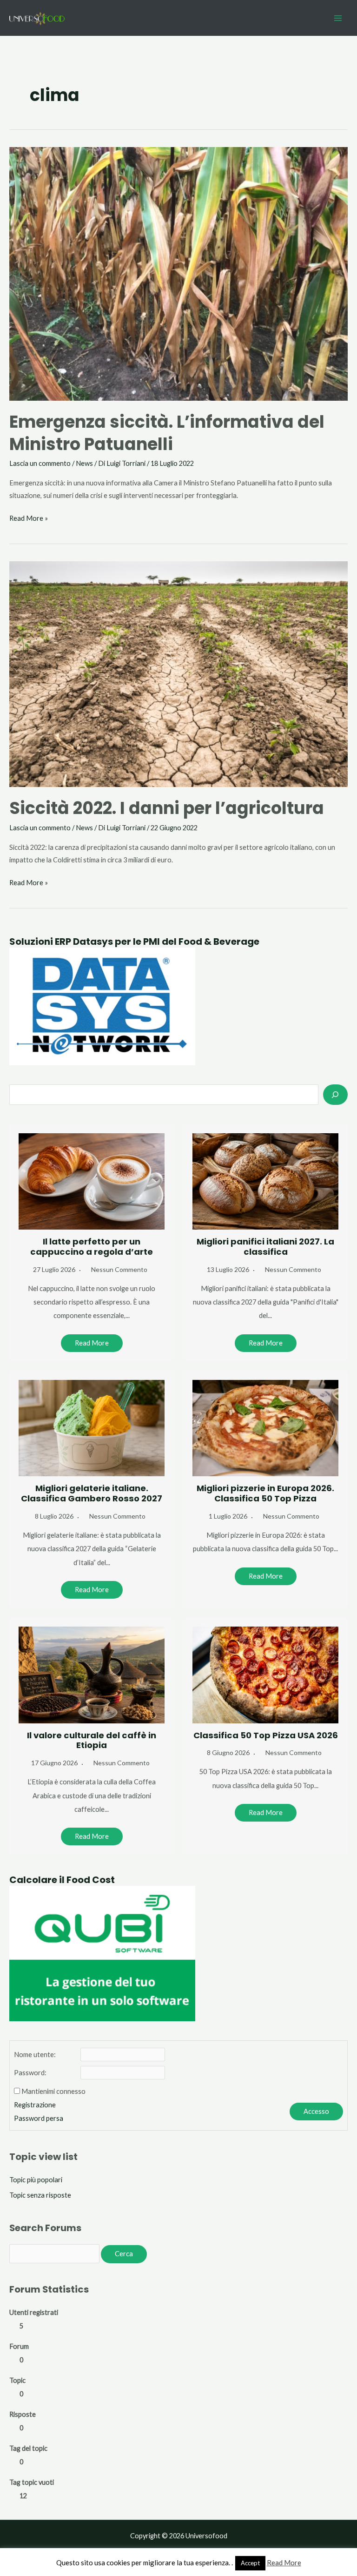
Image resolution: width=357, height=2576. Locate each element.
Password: (30, 2073)
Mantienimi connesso (53, 2091)
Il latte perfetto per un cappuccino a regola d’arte (92, 1247)
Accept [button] (250, 2563)
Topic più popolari (36, 2180)
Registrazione (35, 2105)
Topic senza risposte (40, 2195)
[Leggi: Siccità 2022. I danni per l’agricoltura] (178, 673)
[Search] (335, 1095)
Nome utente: (35, 2055)
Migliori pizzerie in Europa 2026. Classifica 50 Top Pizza (265, 1493)
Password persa (39, 2118)
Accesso (316, 2111)
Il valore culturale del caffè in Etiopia (92, 1740)
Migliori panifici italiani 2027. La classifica (265, 1247)
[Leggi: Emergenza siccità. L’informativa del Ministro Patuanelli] (178, 273)
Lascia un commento (40, 463)
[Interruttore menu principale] (338, 18)
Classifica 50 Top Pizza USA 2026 (266, 1735)
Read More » (29, 519)
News (84, 463)
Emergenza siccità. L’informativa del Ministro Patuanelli (167, 433)
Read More (92, 1343)
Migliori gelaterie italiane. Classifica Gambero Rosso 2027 (92, 1493)
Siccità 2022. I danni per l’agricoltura (167, 808)
